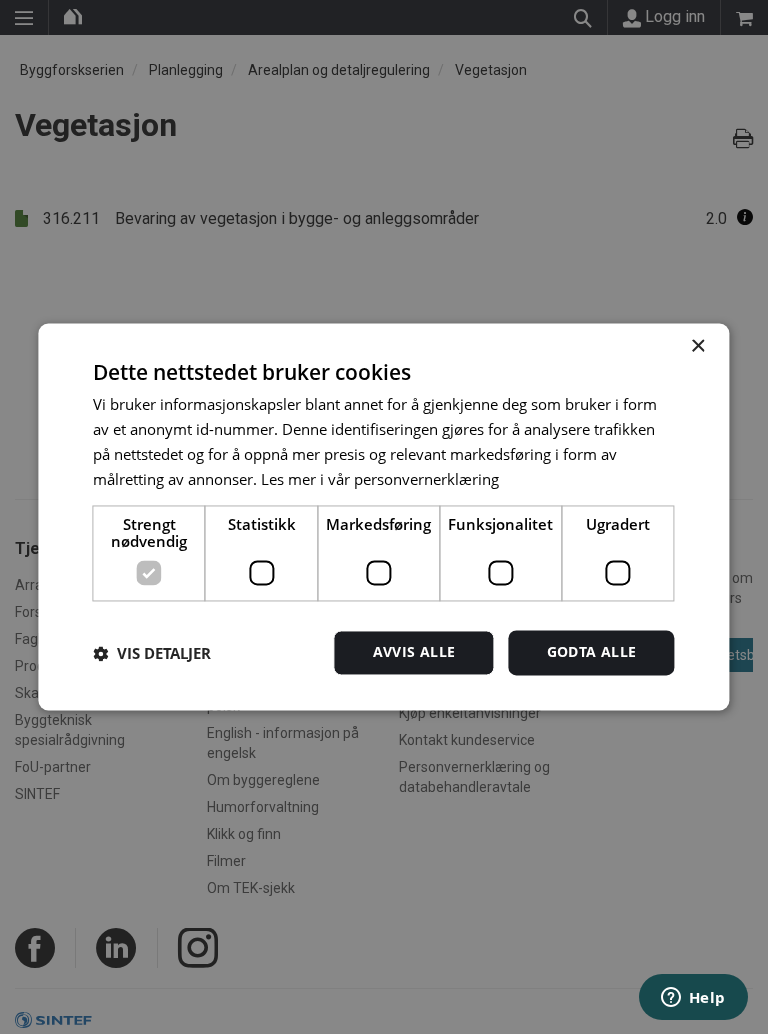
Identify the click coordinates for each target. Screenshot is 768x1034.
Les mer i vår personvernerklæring (380, 479)
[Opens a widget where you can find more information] (693, 999)
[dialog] (383, 516)
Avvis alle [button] (414, 652)
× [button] (697, 346)
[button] (152, 653)
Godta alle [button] (592, 652)
